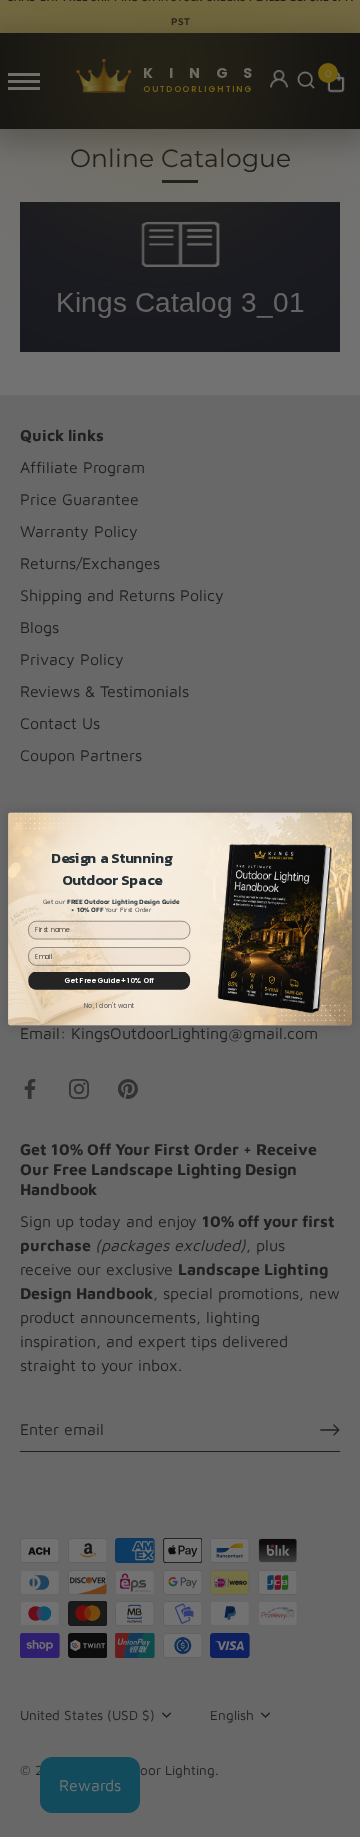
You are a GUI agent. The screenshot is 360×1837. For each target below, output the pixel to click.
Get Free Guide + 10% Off (109, 980)
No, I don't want (109, 1004)
